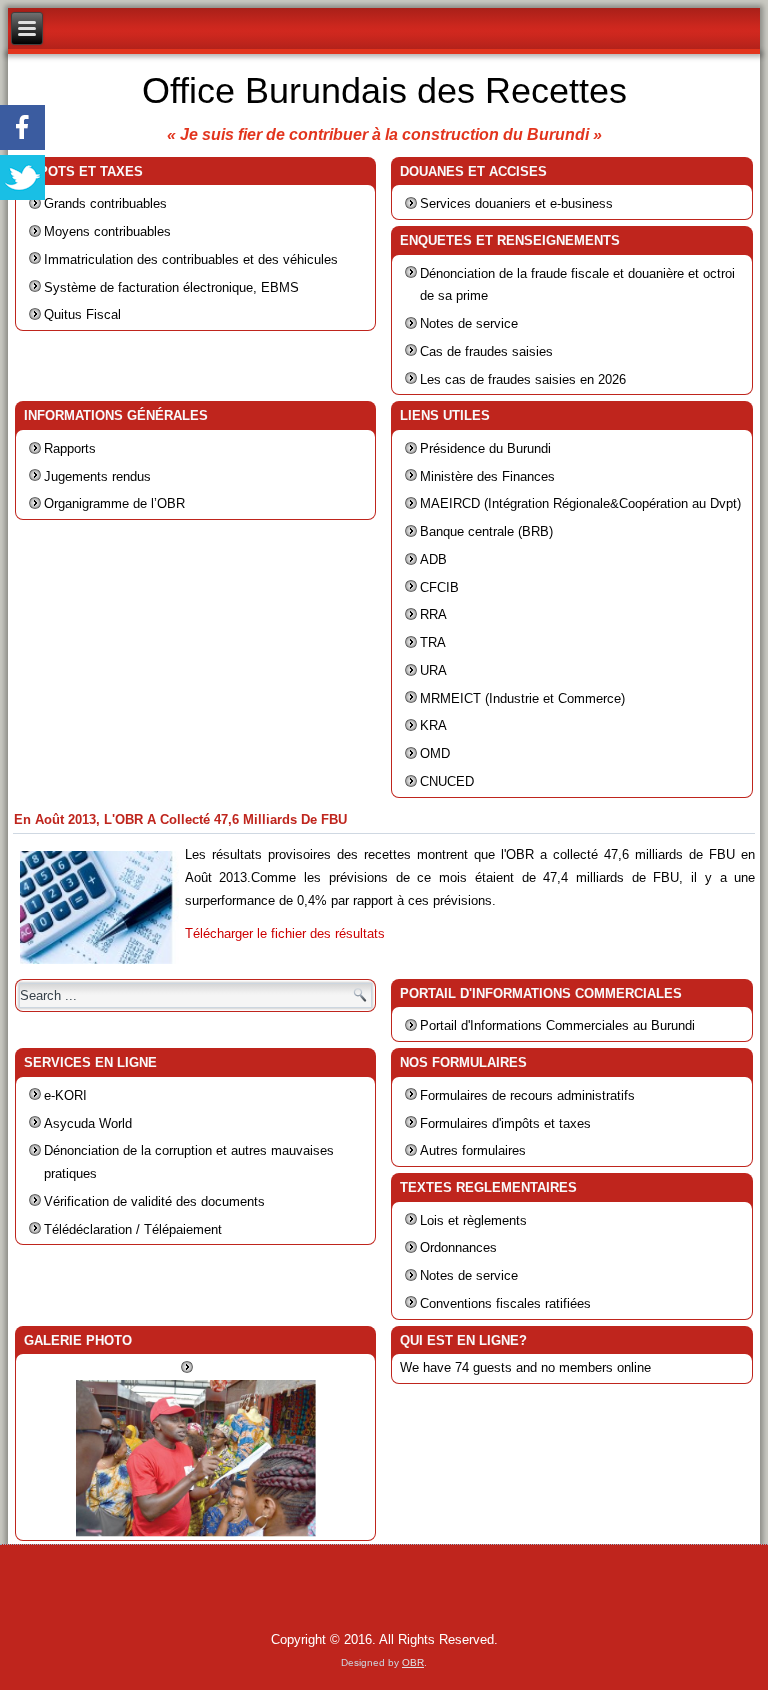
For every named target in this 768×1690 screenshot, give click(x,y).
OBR (413, 1662)
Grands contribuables (105, 203)
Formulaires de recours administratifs (527, 1095)
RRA (433, 614)
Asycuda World (88, 1123)
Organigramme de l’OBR (114, 503)
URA (433, 670)
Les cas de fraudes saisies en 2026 (523, 379)
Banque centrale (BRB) (486, 531)
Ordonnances (458, 1247)
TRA (433, 642)
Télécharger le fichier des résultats (285, 933)
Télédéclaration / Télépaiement (133, 1229)
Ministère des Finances (487, 476)
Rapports (70, 448)
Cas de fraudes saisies (486, 351)
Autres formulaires (473, 1150)
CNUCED (447, 781)
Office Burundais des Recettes (384, 90)
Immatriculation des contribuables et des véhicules (191, 259)
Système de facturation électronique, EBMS (171, 287)
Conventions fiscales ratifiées (505, 1303)
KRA (433, 725)
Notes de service (469, 323)
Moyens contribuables (107, 231)
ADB (433, 559)
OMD (435, 753)
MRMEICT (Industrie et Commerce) (522, 698)
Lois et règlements (473, 1220)
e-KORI (65, 1095)
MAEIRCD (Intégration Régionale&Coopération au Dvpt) (580, 503)
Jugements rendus (97, 476)
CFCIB (439, 587)
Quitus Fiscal (82, 314)
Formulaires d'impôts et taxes (505, 1123)
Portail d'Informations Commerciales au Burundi (557, 1025)
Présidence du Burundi (485, 448)
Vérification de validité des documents (154, 1201)
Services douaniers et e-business (516, 203)
